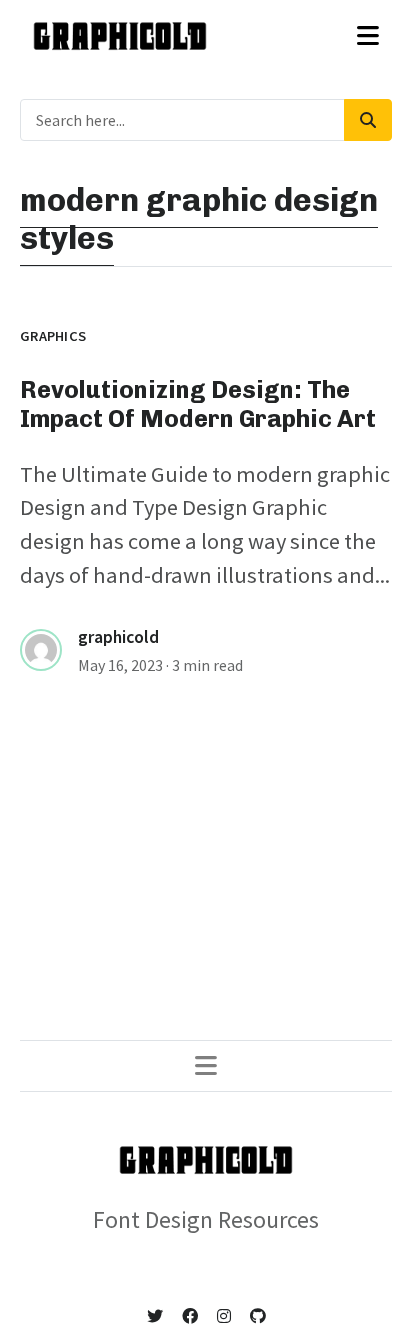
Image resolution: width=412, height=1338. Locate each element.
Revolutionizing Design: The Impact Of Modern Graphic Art (198, 404)
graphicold (118, 637)
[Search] (368, 120)
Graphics (53, 336)
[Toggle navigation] (368, 36)
